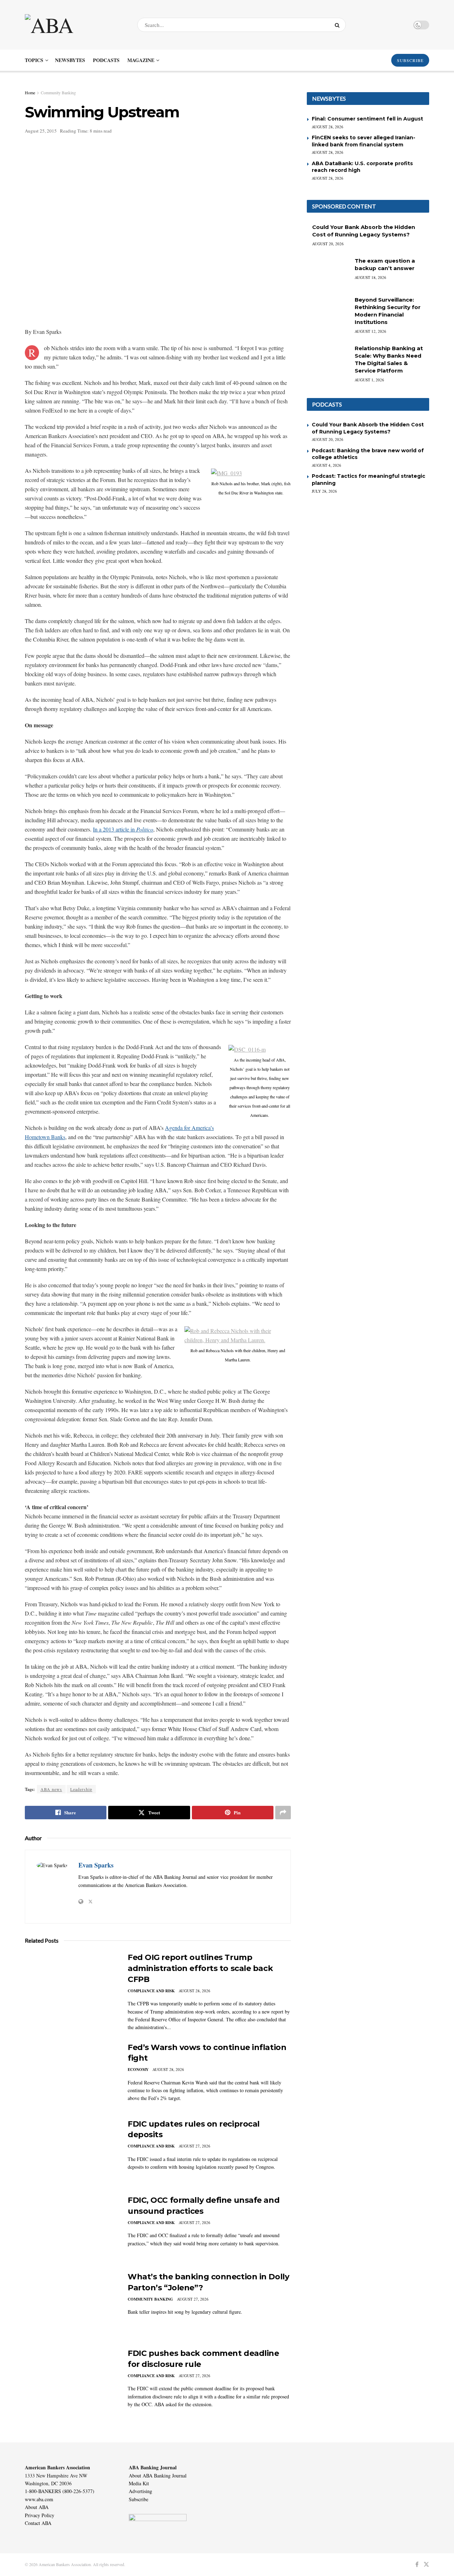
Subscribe (139, 2499)
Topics (34, 60)
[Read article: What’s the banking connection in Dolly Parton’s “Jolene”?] (71, 2305)
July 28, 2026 (324, 491)
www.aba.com (39, 2499)
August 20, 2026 (328, 244)
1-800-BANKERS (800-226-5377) (60, 2491)
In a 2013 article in (123, 829)
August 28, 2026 (195, 1991)
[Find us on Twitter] (426, 2564)
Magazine (141, 60)
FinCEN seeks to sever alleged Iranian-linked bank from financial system (364, 141)
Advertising (140, 2491)
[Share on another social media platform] (283, 1813)
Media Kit (139, 2483)
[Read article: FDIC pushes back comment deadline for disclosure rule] (71, 2381)
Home (30, 93)
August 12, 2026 (370, 331)
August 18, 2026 (370, 277)
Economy (138, 2070)
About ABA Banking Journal (158, 2476)
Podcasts (106, 60)
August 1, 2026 (369, 380)
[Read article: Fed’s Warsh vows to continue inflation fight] (71, 2075)
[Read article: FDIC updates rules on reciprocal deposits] (71, 2152)
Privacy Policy (40, 2515)
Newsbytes (70, 60)
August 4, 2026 (326, 465)
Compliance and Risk (151, 1991)
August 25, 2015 (41, 131)
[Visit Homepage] (75, 25)
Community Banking (58, 93)
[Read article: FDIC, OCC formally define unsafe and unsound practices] (71, 2228)
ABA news (51, 1789)
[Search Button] (339, 25)
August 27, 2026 (195, 2146)
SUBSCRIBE (410, 60)
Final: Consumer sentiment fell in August (367, 119)
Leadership (81, 1789)
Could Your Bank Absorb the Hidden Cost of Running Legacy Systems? (368, 428)
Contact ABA (38, 2523)
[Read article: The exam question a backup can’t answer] (328, 272)
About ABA (37, 2507)
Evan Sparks (96, 1865)
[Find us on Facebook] (417, 2564)
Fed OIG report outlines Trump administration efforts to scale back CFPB (200, 1968)
